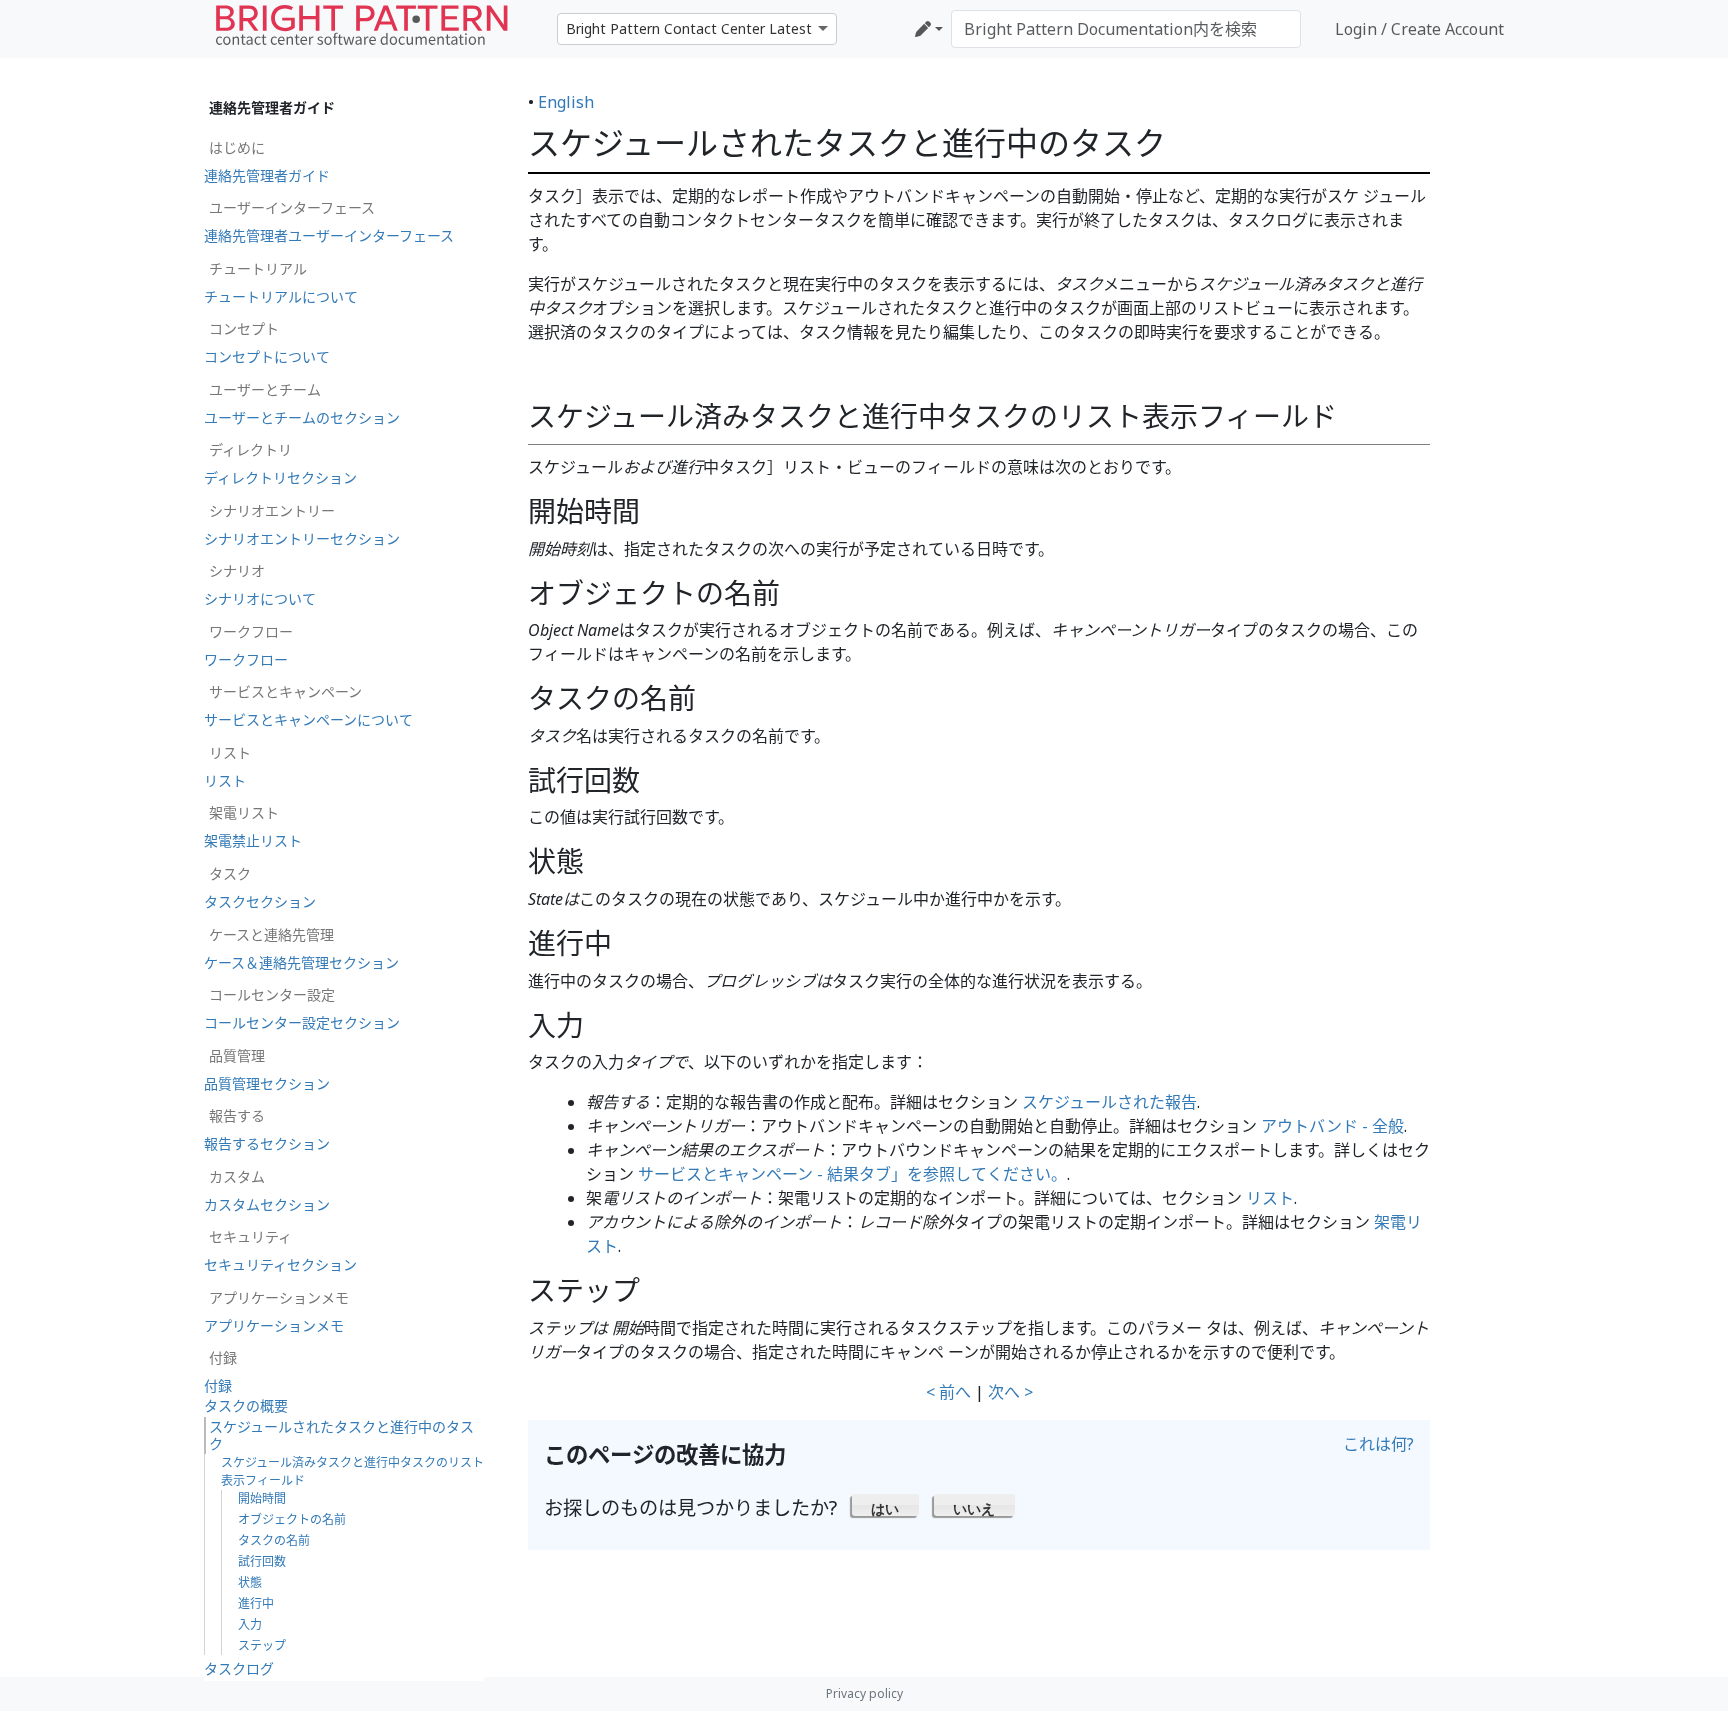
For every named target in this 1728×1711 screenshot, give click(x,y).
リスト (1270, 1198)
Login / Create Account (1419, 29)
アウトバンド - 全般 (1332, 1126)
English (566, 102)
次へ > (1010, 1392)
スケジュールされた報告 (1109, 1102)
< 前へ (948, 1392)
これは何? (1378, 1444)
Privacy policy (864, 1693)
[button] (885, 1505)
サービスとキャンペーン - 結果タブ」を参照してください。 (852, 1174)
